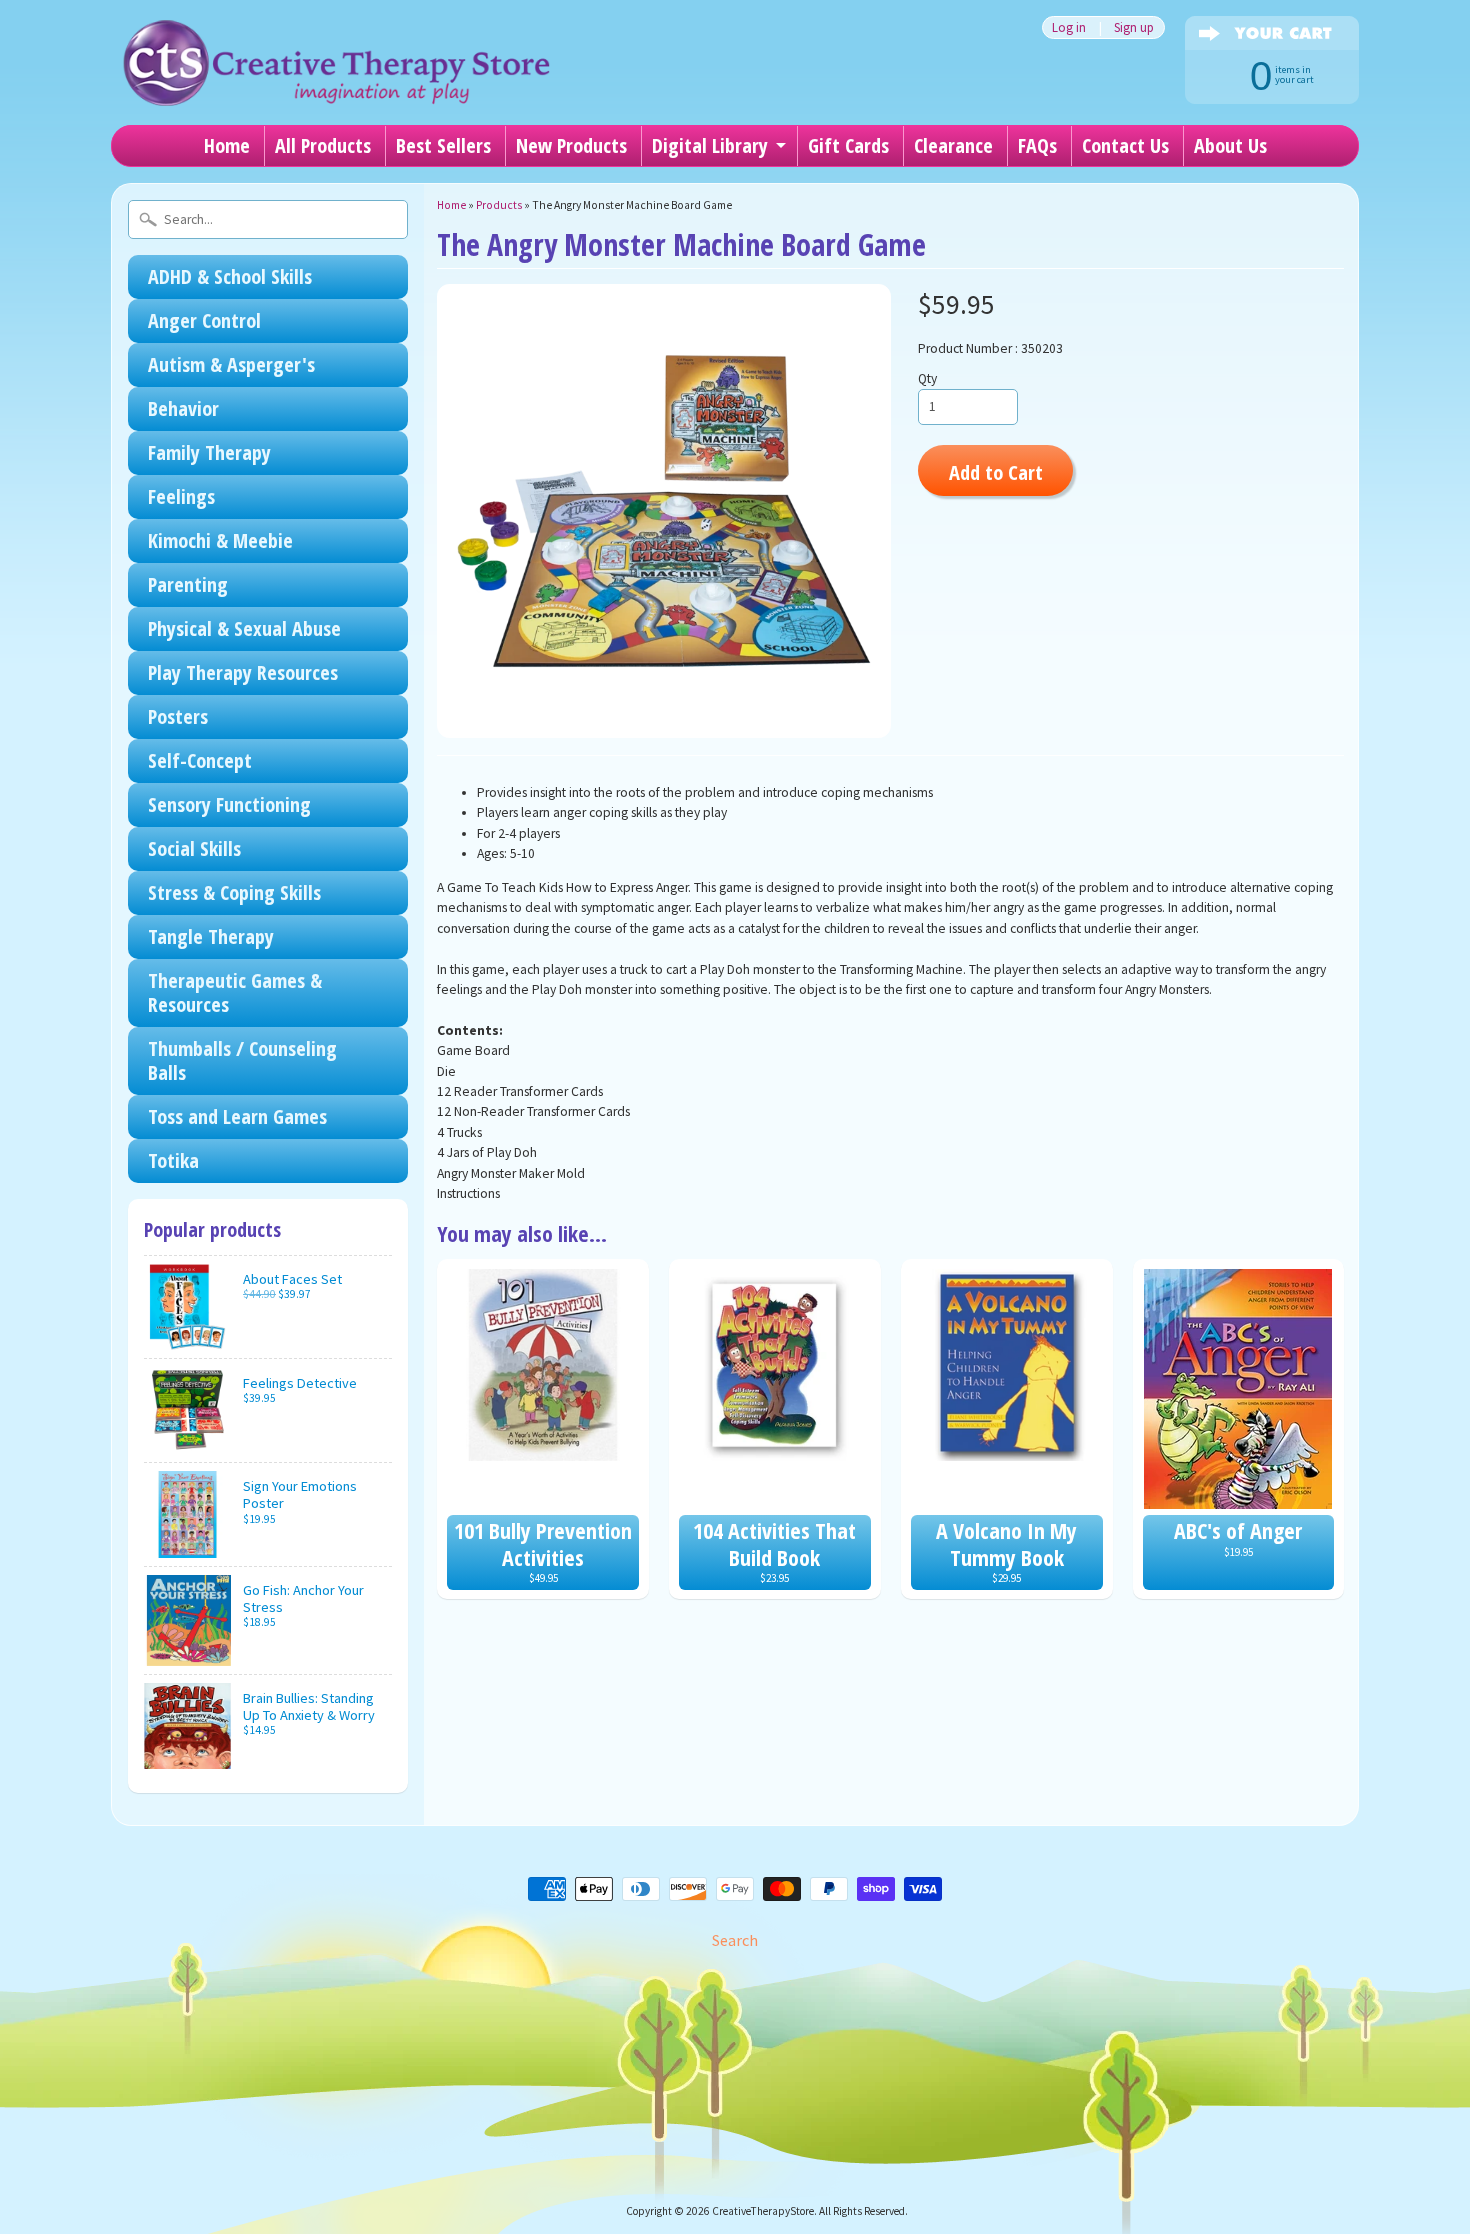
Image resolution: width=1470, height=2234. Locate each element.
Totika (173, 1160)
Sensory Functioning (229, 804)
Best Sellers (443, 145)
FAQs (1037, 145)
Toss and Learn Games (237, 1116)
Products (499, 205)
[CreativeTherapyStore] (336, 80)
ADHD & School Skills (230, 276)
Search (735, 1940)
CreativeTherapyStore (763, 2211)
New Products (571, 145)
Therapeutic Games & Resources (235, 992)
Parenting (188, 584)
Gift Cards (848, 145)
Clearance (953, 145)
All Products (323, 145)
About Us (1230, 145)
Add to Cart (996, 472)
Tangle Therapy (211, 936)
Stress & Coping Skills (234, 892)
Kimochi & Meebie (220, 540)
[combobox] (268, 219)
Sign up (1134, 27)
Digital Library (710, 145)
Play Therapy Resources (243, 672)
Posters (178, 716)
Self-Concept (200, 760)
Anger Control (204, 320)
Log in (1069, 27)
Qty (927, 378)
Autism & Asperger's (231, 364)
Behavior (183, 408)
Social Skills (194, 848)
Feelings (181, 496)
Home (227, 145)
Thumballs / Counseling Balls (242, 1060)
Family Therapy (209, 452)
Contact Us (1125, 145)
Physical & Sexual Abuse (244, 628)
